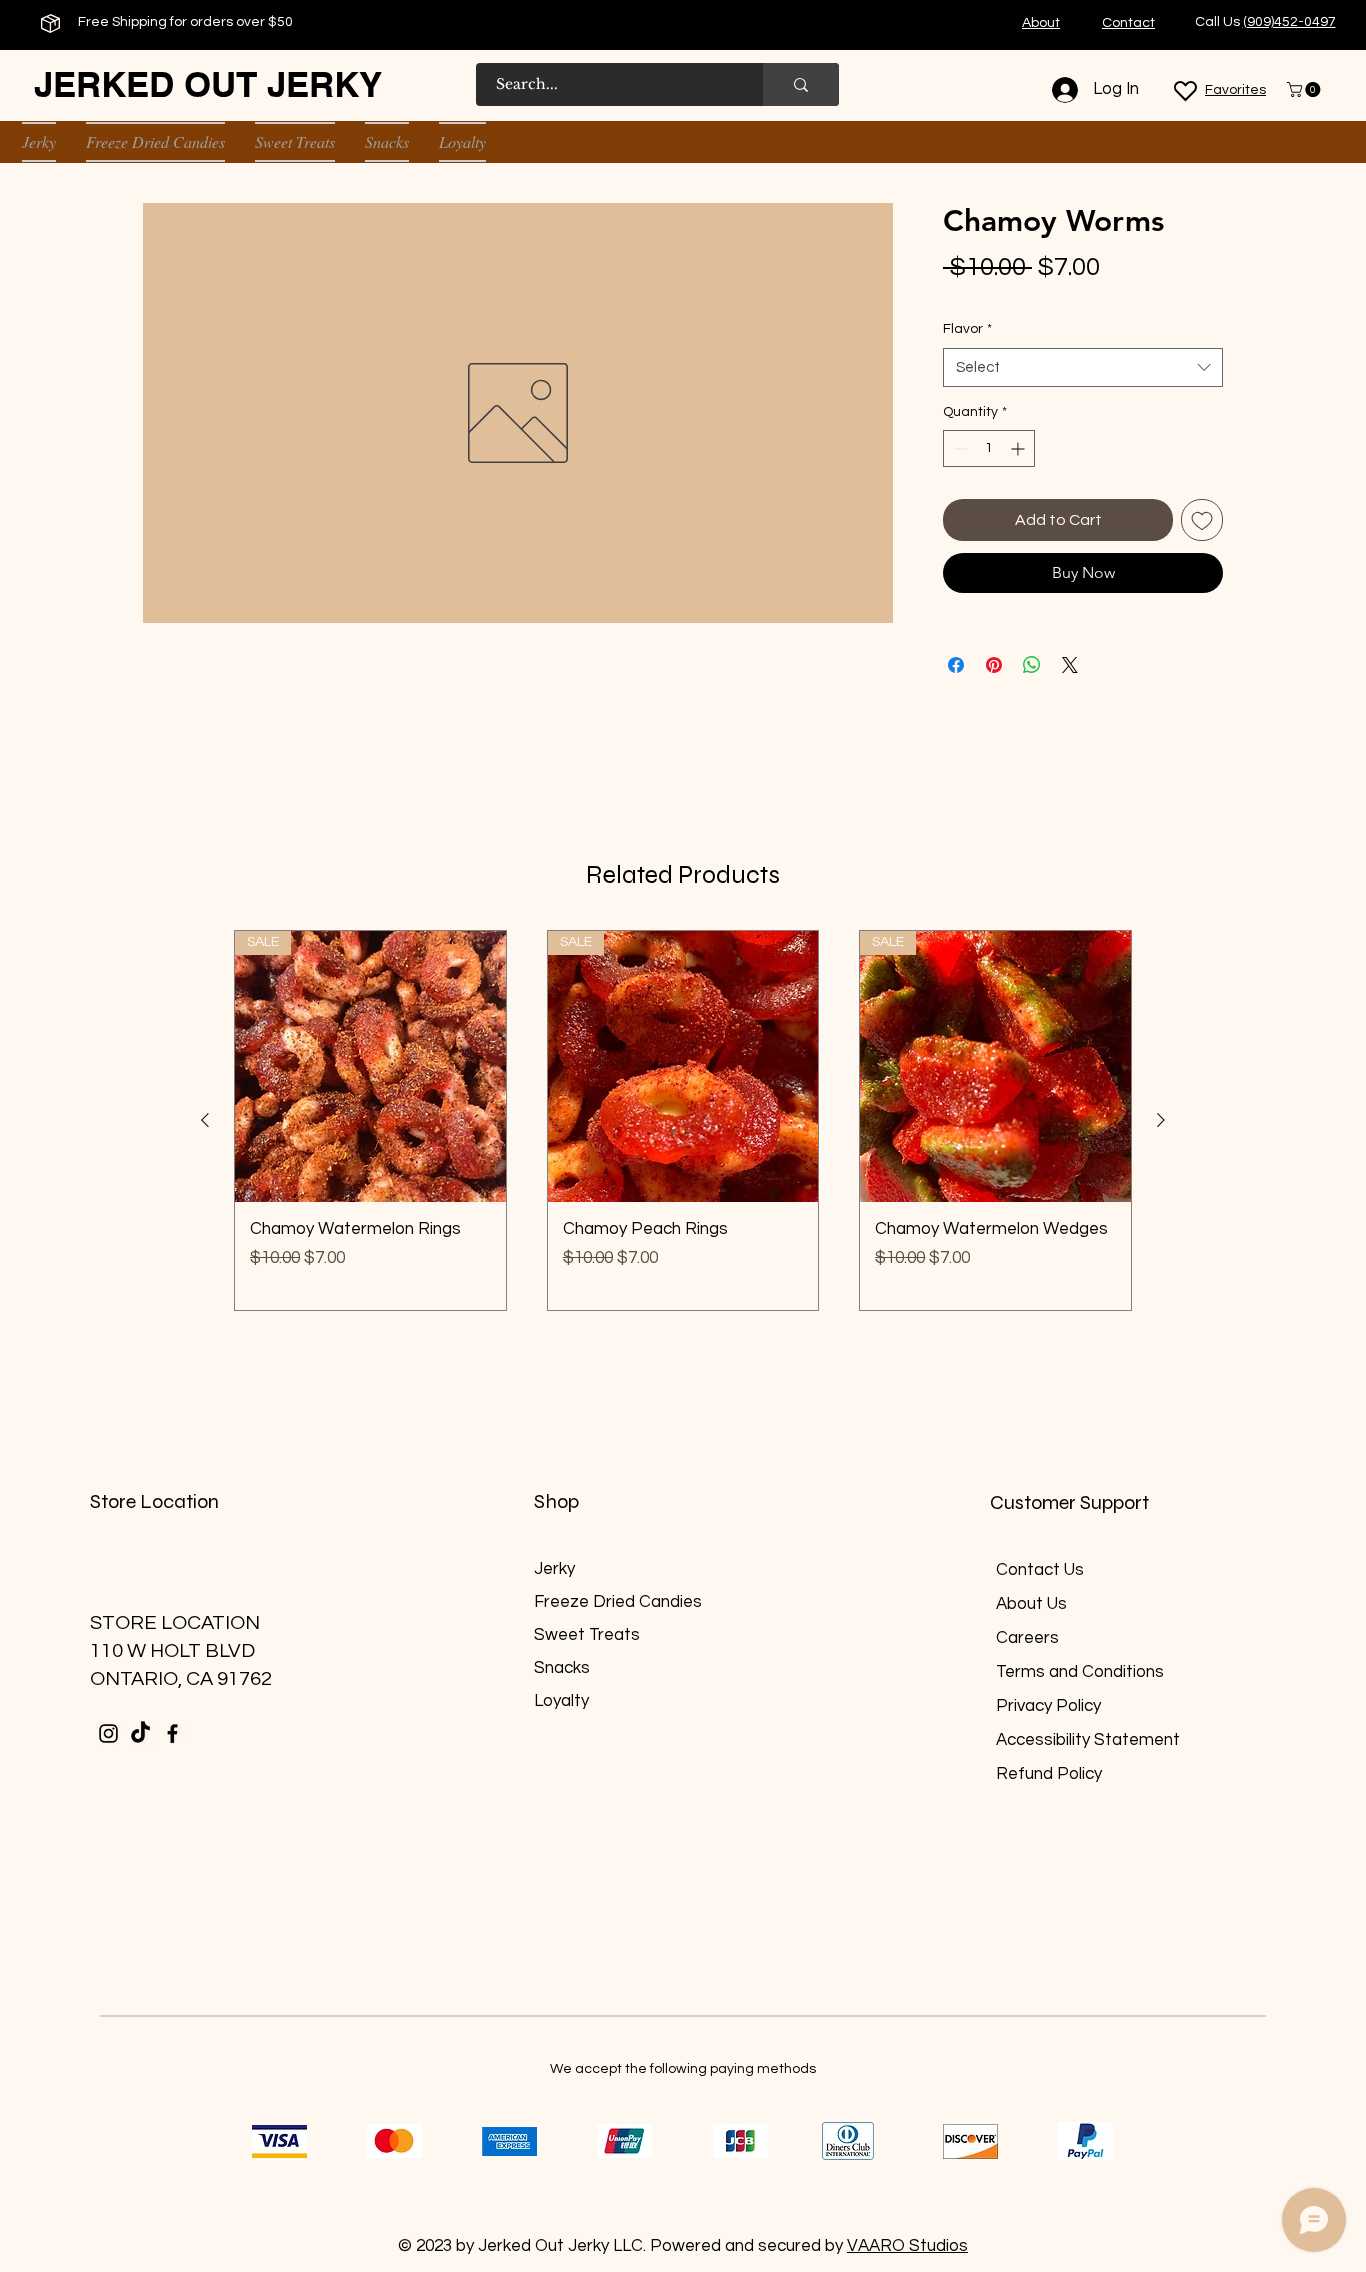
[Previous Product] (205, 1120)
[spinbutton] (989, 448)
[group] (683, 1120)
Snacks (562, 1668)
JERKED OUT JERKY (208, 84)
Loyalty (561, 1701)
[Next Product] (1161, 1120)
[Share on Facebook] (956, 665)
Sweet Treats (587, 1635)
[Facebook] (172, 1733)
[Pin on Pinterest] (994, 665)
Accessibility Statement (1088, 1740)
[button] (1305, 89)
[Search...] (801, 84)
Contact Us (1040, 1570)
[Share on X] (1070, 665)
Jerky (554, 1569)
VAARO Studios (907, 2246)
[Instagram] (108, 1733)
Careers (1027, 1638)
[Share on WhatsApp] (1032, 665)
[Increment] (1019, 448)
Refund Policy (1049, 1774)
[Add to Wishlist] (1202, 520)
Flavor (967, 329)
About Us (1031, 1604)
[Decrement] (958, 448)
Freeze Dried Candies (618, 1602)
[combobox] (1083, 367)
